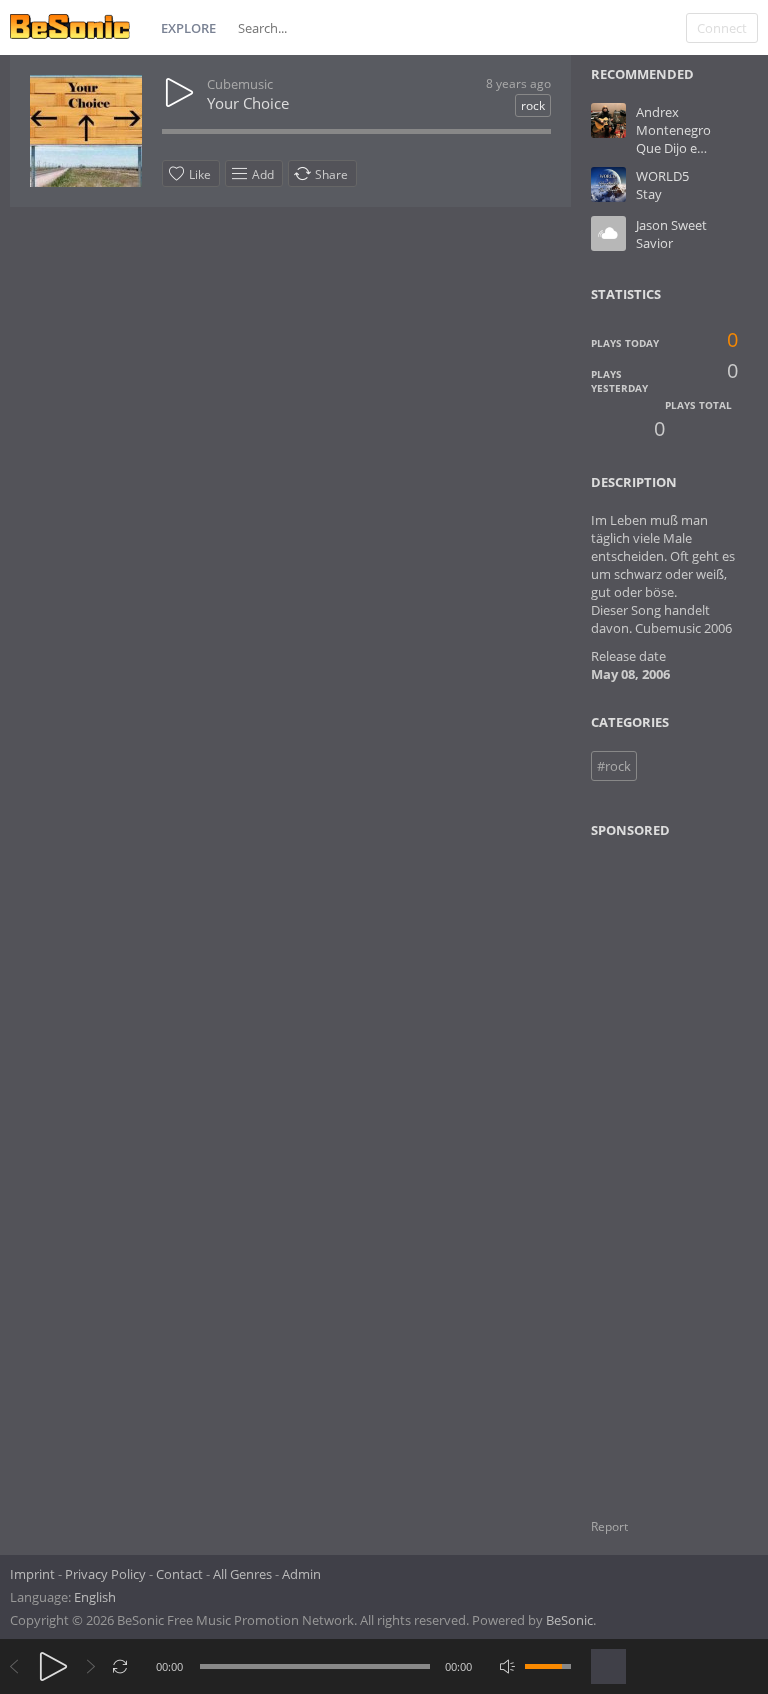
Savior (654, 243)
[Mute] (507, 1666)
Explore (188, 28)
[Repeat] (120, 1666)
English (95, 1597)
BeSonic (569, 1620)
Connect (722, 28)
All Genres (242, 1574)
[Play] (53, 1666)
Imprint (32, 1574)
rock (533, 105)
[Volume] (548, 1666)
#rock (614, 766)
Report (609, 1526)
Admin (301, 1574)
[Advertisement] (678, 1166)
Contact (179, 1574)
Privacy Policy (105, 1574)
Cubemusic (240, 84)
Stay (649, 194)
